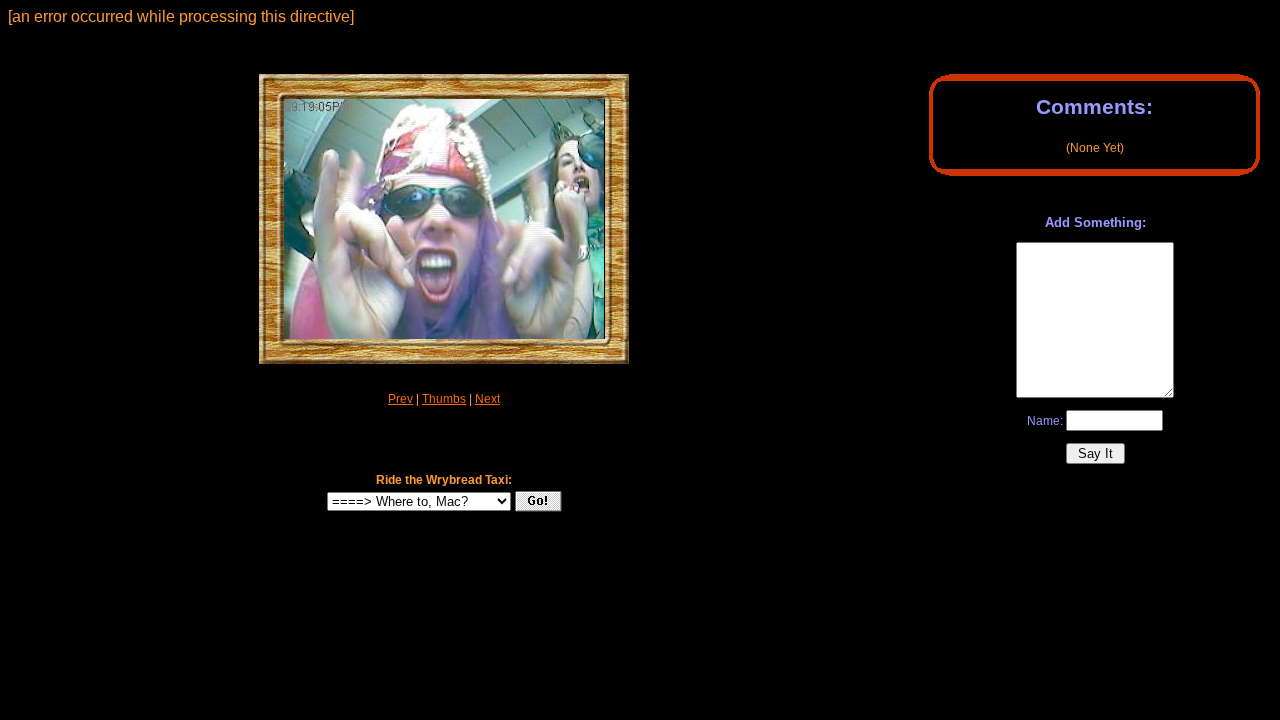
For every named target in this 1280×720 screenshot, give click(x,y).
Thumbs (444, 399)
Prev (400, 399)
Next (487, 399)
